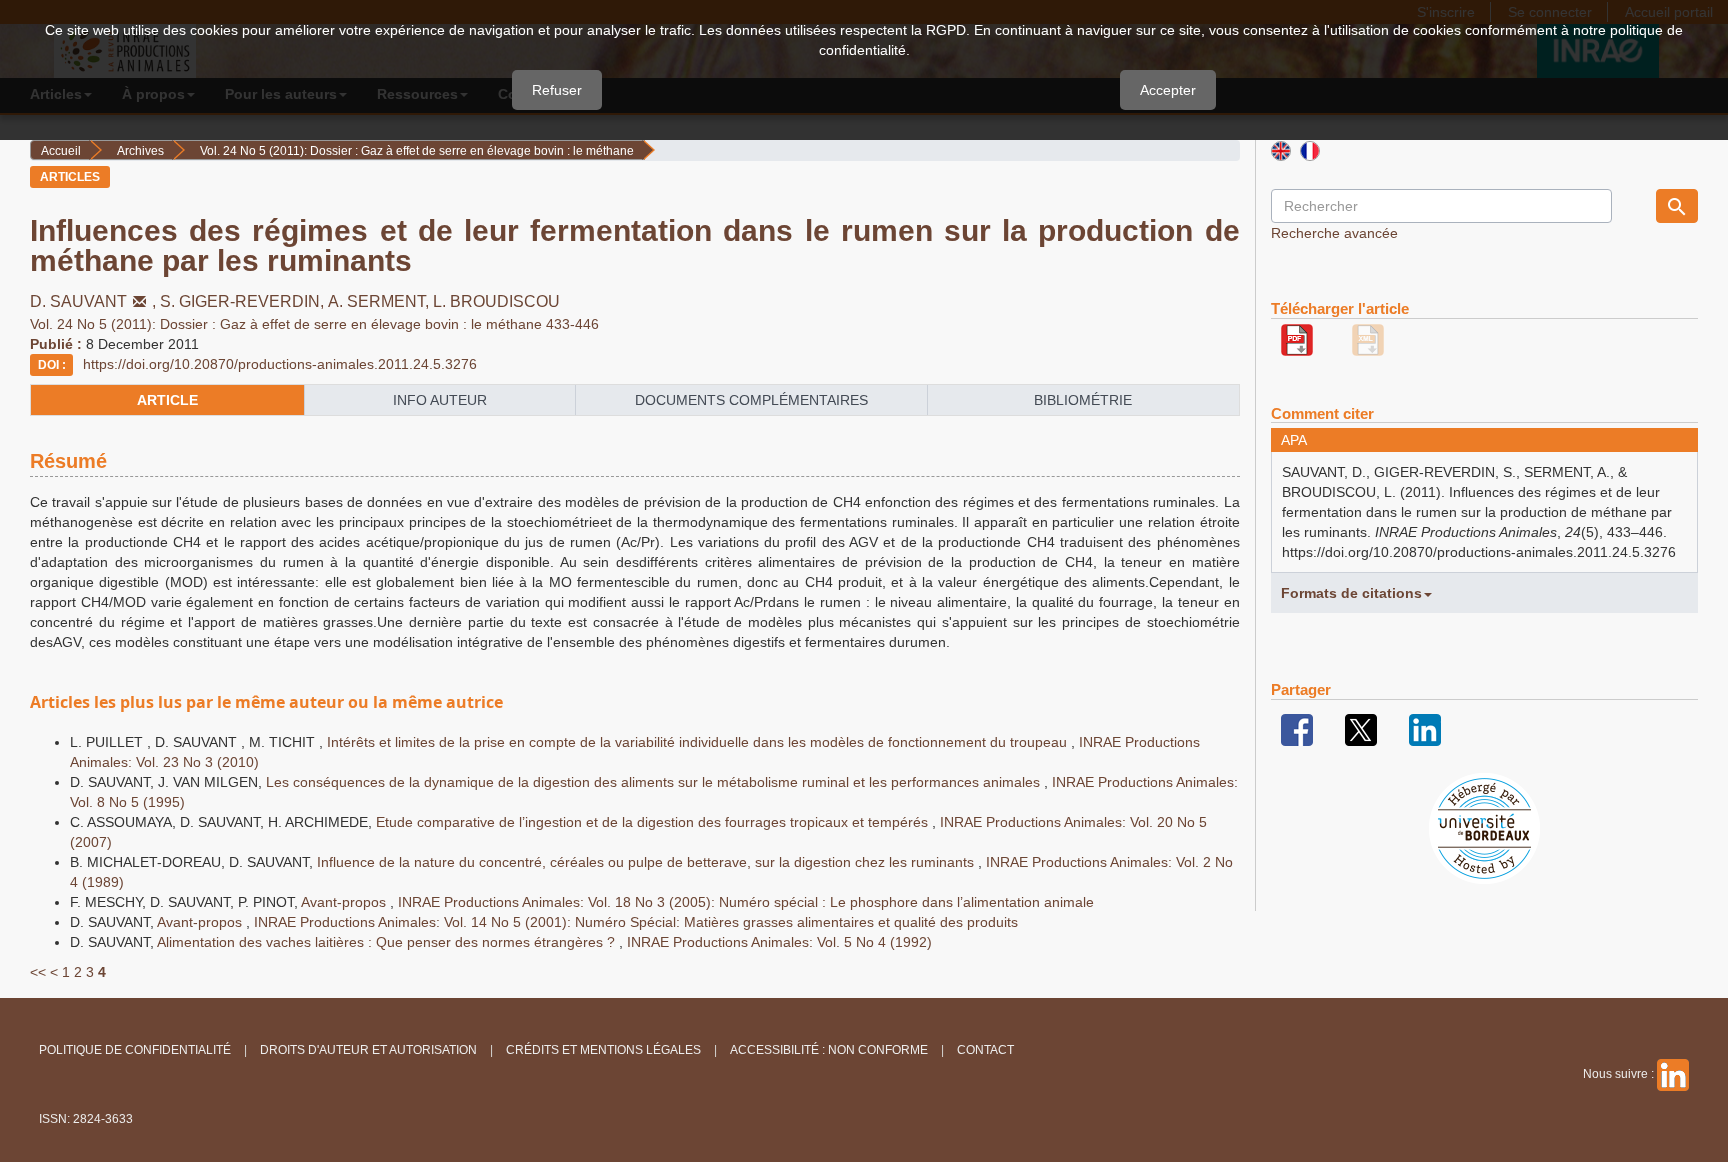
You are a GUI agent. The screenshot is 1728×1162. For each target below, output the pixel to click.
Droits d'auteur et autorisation (368, 1050)
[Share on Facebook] (1297, 729)
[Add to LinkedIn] (1425, 729)
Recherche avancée (1334, 233)
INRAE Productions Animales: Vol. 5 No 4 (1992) (779, 942)
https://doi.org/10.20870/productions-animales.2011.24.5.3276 (280, 364)
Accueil (61, 151)
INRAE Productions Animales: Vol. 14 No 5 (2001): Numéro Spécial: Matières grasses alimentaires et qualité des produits (636, 922)
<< (38, 972)
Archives (140, 151)
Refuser (557, 90)
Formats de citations (1351, 593)
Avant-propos (345, 902)
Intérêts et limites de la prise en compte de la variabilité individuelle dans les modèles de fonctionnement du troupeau (699, 742)
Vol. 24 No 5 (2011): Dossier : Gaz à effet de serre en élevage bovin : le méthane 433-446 (314, 324)
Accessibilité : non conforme (829, 1050)
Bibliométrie (1083, 400)
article (167, 400)
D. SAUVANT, (95, 301)
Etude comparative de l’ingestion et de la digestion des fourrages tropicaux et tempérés (654, 822)
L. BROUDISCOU (496, 301)
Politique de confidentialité (135, 1050)
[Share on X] (1361, 729)
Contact (985, 1050)
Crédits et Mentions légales (603, 1050)
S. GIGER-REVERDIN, (244, 301)
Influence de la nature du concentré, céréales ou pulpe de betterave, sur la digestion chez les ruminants (647, 862)
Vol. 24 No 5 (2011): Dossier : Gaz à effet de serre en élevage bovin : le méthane (417, 151)
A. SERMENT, (380, 301)
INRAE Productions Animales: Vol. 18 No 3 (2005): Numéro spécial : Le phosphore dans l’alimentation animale (746, 902)
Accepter (1168, 90)
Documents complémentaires (751, 400)
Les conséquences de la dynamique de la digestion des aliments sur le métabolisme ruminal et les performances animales (655, 782)
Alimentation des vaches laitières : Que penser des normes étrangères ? (388, 942)
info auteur (440, 400)
